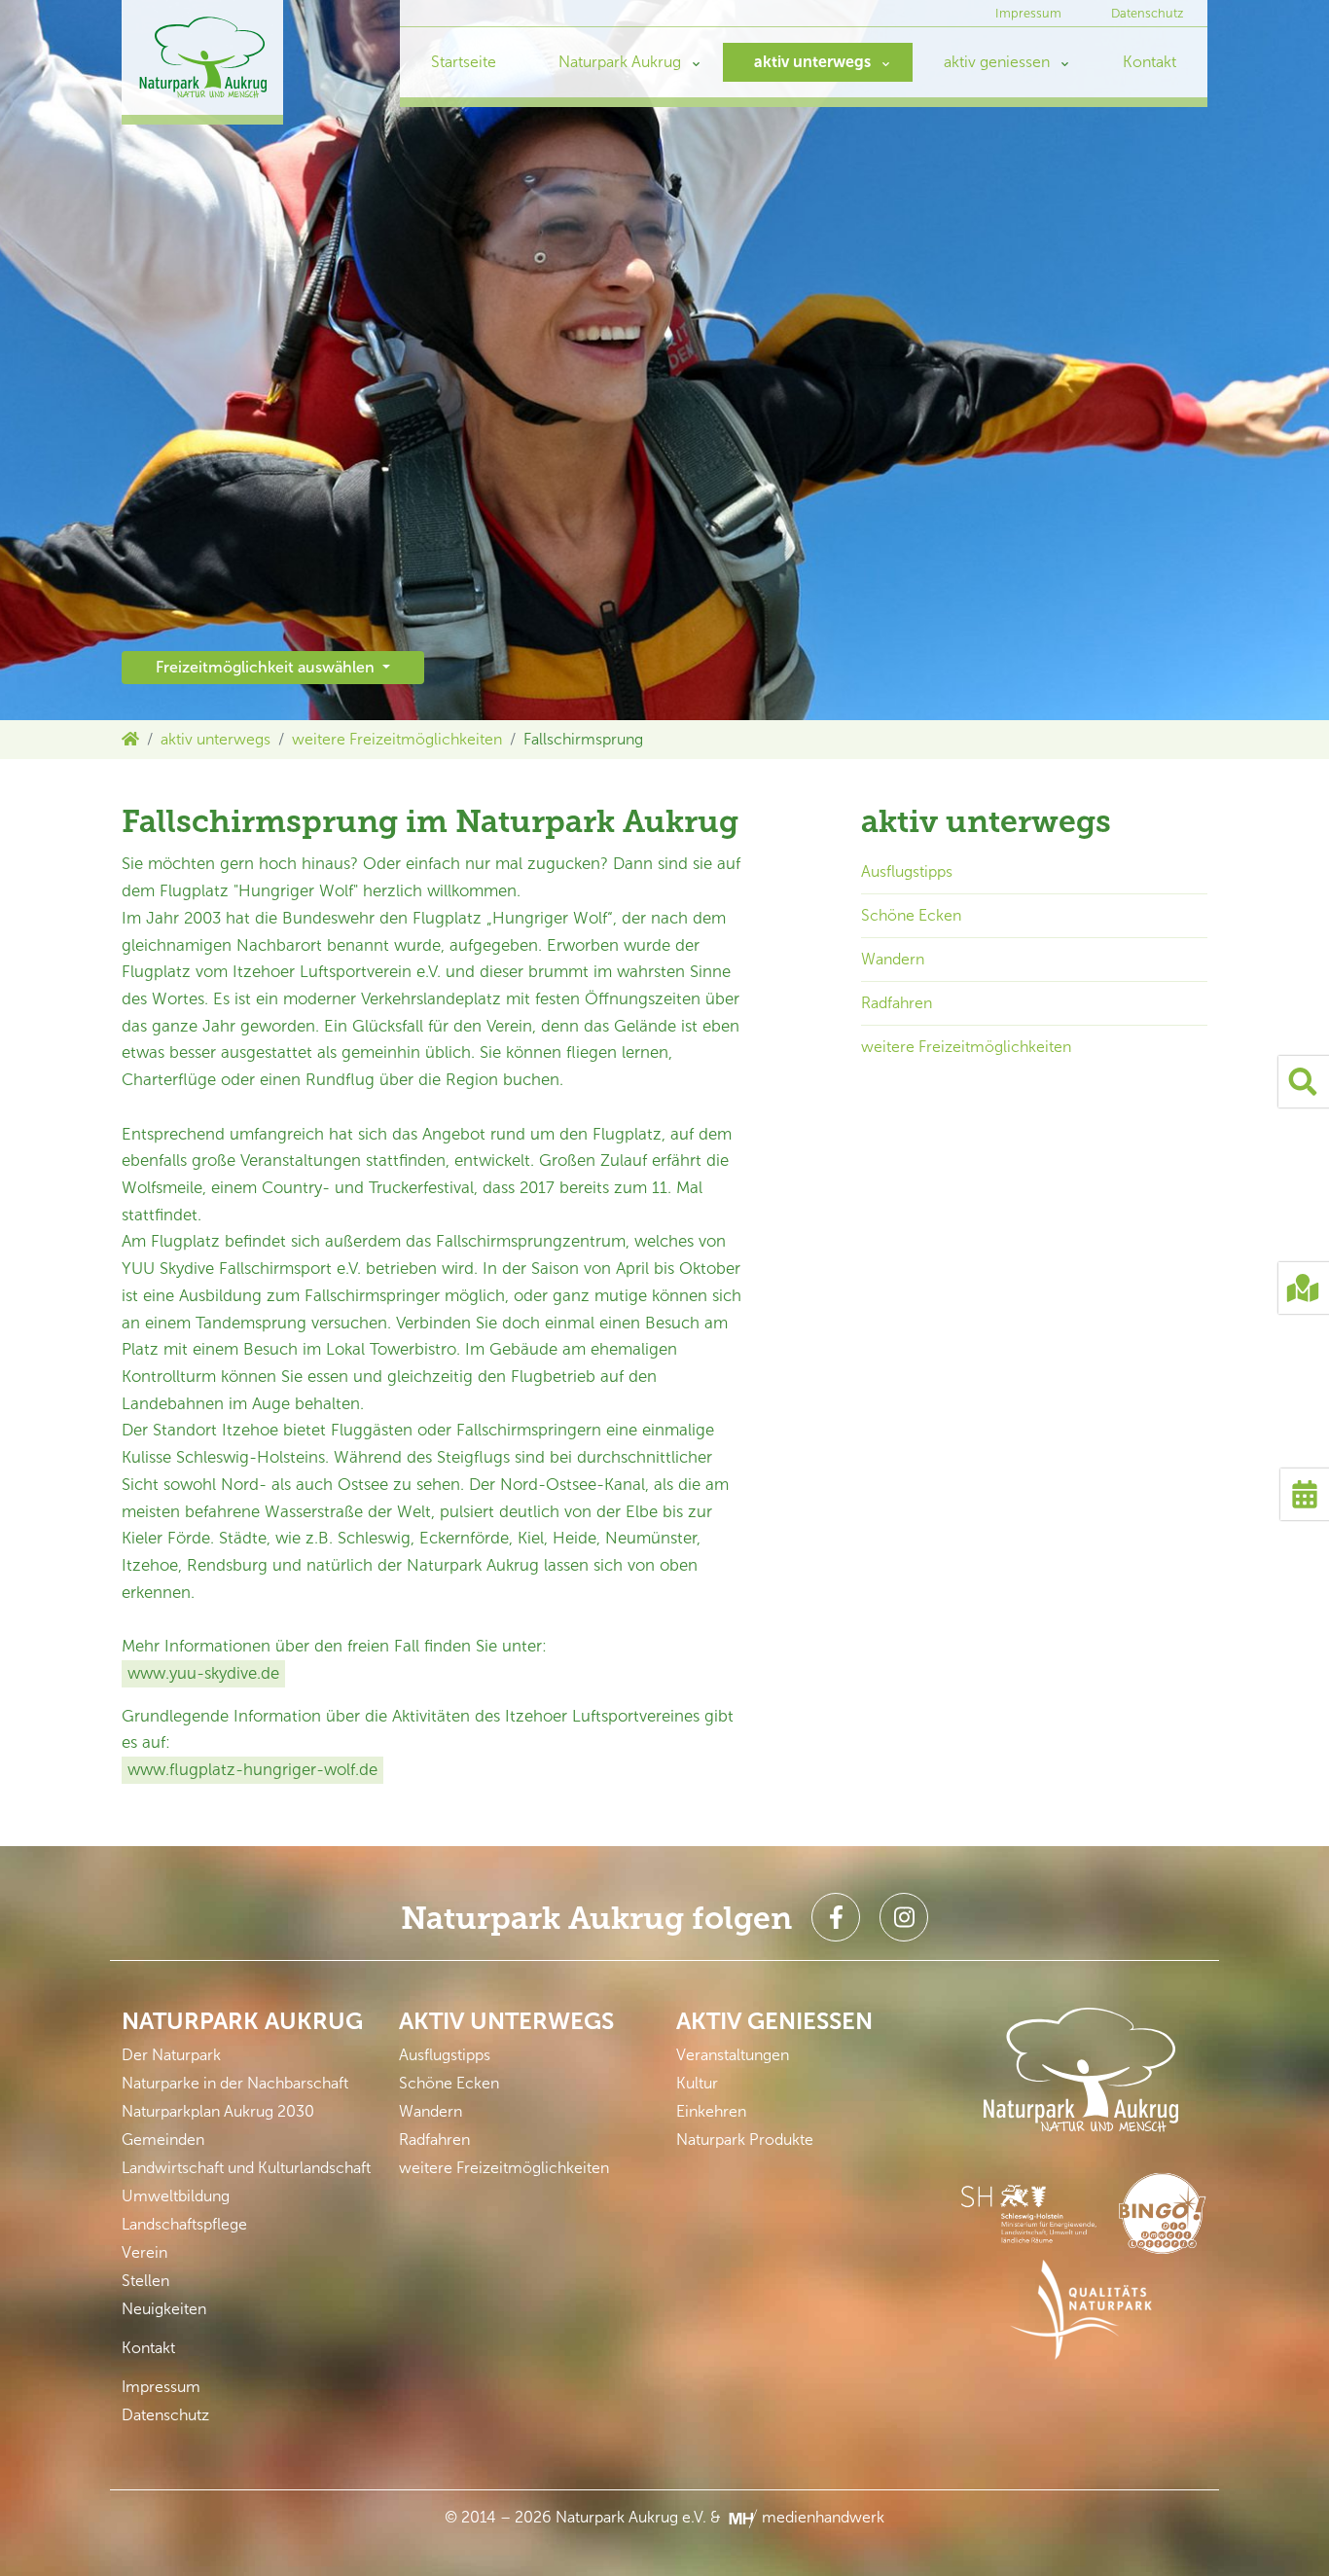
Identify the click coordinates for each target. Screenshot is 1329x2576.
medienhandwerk (821, 2517)
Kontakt (1149, 62)
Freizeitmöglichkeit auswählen (267, 667)
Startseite (464, 62)
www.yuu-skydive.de (203, 1673)
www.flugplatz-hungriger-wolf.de (252, 1769)
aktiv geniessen (997, 62)
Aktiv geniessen (774, 2021)
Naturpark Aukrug (620, 62)
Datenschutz (1148, 13)
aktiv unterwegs (812, 62)
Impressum (1028, 13)
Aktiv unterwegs (506, 2021)
